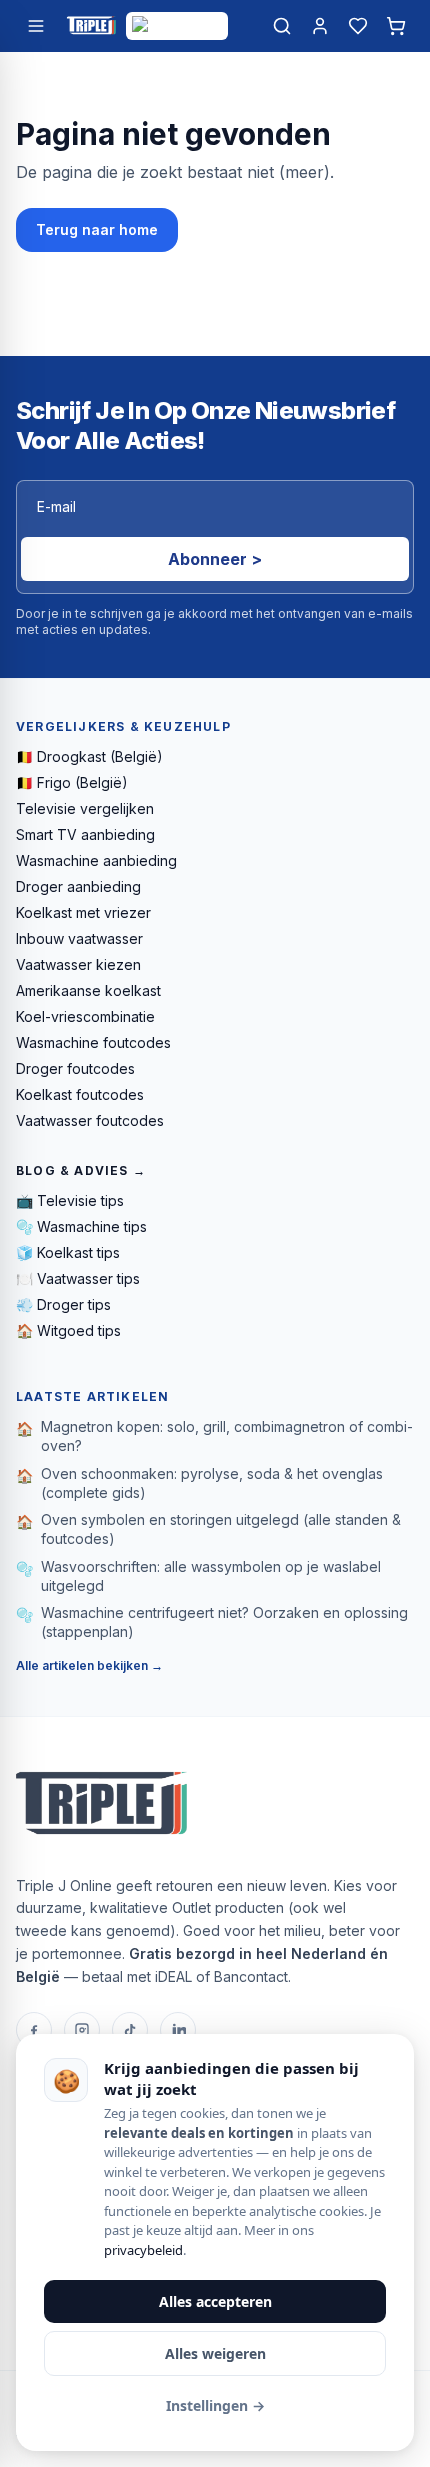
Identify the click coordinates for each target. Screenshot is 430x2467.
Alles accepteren (215, 2301)
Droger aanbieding (78, 886)
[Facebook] (34, 2030)
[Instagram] (82, 2030)
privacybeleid (143, 2250)
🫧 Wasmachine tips (81, 1226)
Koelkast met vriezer (83, 912)
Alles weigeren (215, 2353)
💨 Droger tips (63, 1304)
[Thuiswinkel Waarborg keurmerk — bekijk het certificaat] (177, 26)
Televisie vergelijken (85, 808)
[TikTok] (130, 2030)
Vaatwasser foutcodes (90, 1120)
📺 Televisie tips (70, 1200)
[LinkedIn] (178, 2030)
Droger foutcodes (75, 1068)
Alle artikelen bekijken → (89, 1665)
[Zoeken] (282, 26)
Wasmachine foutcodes (93, 1042)
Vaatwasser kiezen (78, 964)
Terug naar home (97, 229)
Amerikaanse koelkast (88, 990)
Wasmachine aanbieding (96, 860)
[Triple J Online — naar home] (91, 26)
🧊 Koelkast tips (68, 1252)
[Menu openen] (36, 26)
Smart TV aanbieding (85, 834)
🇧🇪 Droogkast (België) (89, 756)
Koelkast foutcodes (80, 1094)
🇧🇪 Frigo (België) (72, 782)
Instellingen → (215, 2405)
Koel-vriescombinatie (85, 1016)
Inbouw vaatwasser (79, 938)
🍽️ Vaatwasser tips (78, 1278)
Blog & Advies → (81, 1170)
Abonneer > (215, 559)
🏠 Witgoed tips (68, 1330)
